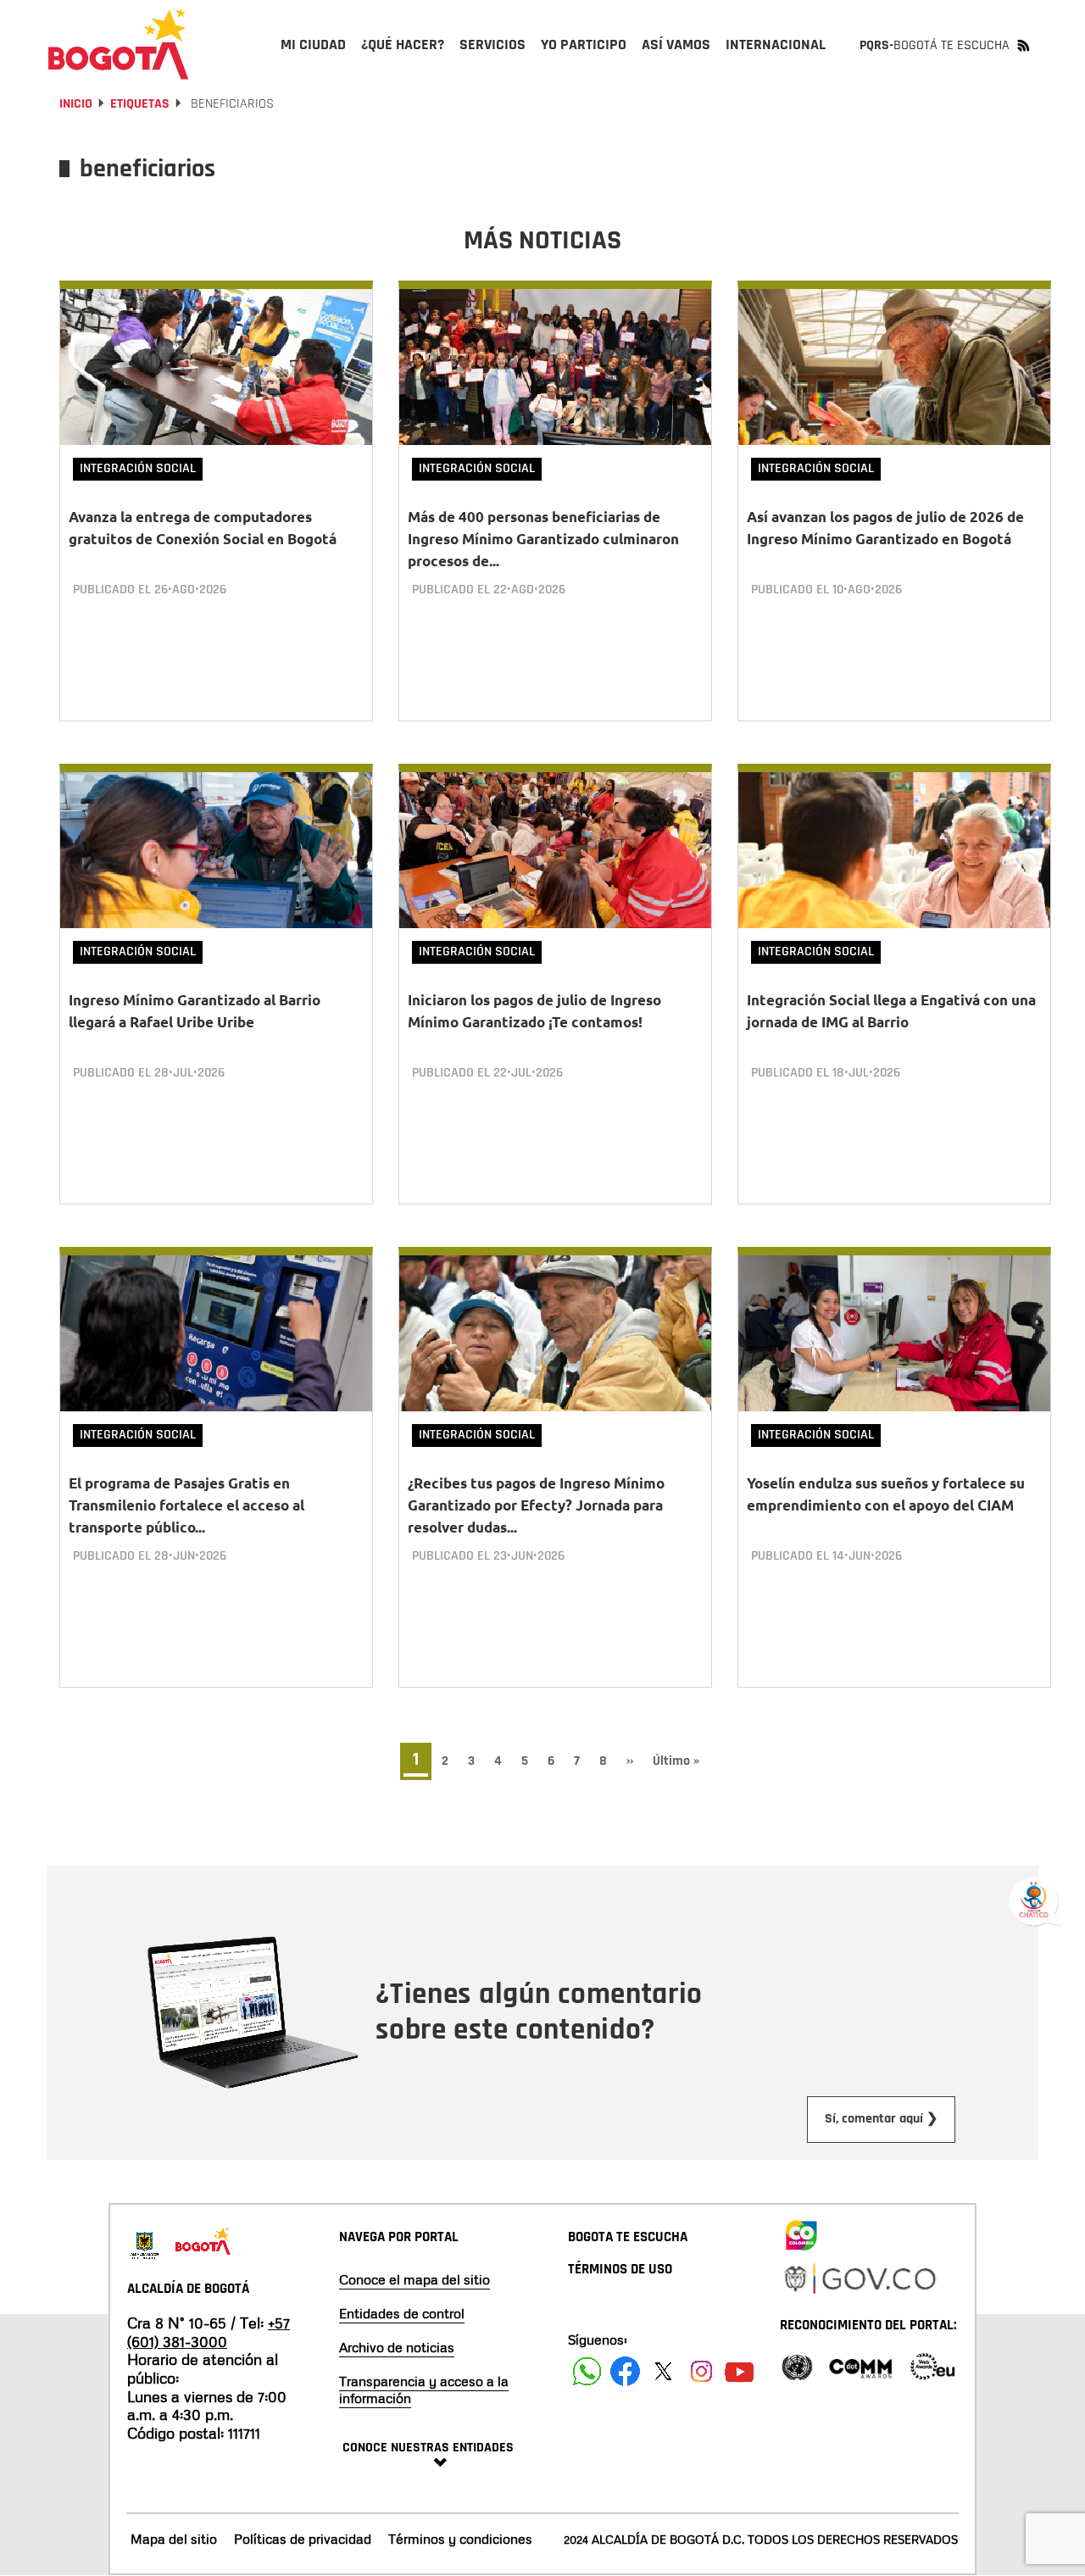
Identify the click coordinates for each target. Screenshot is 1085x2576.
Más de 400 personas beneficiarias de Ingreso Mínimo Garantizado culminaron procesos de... (543, 539)
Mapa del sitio (174, 2539)
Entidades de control (402, 2313)
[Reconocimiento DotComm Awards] (860, 2365)
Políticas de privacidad (303, 2539)
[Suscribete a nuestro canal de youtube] (740, 2371)
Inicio (76, 104)
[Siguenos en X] (663, 2371)
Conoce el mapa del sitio (415, 2279)
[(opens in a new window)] (801, 2232)
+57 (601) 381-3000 (209, 2332)
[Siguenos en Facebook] (587, 2371)
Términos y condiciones (460, 2539)
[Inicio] (119, 44)
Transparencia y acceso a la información (424, 2390)
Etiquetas (140, 104)
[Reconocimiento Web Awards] (932, 2365)
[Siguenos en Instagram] (701, 2371)
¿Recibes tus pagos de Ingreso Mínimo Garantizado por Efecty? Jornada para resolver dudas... (536, 1505)
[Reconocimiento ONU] (797, 2365)
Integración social (138, 468)
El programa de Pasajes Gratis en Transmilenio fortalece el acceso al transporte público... (186, 1505)
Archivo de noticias (397, 2347)
